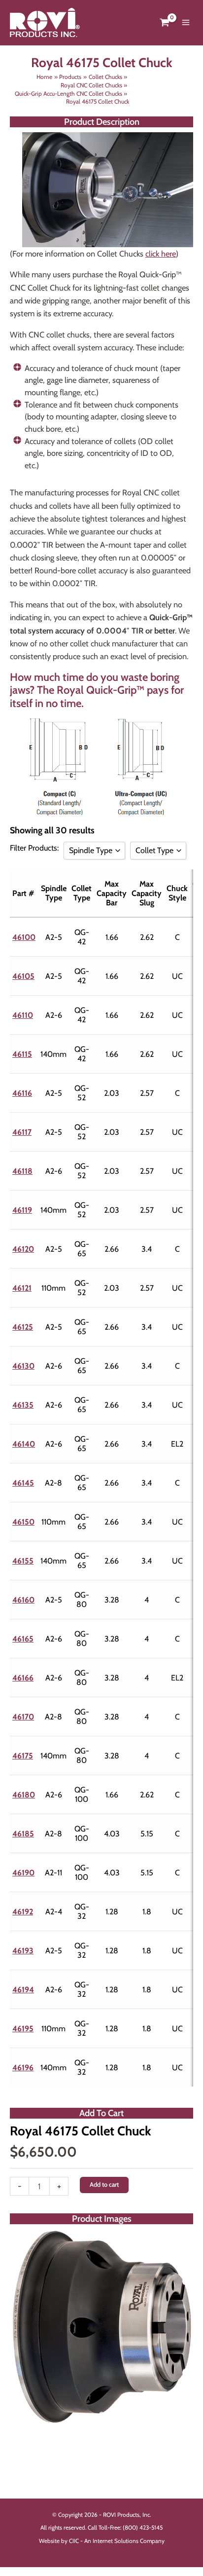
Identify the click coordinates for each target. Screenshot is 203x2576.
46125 (23, 1327)
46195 (23, 2029)
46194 (23, 1990)
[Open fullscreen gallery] (183, 2415)
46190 (23, 1873)
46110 (23, 1015)
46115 (22, 1054)
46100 (24, 937)
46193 (23, 1951)
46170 (23, 1717)
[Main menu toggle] (186, 23)
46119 (22, 1210)
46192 (23, 1912)
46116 (22, 1093)
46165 (23, 1639)
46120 (23, 1249)
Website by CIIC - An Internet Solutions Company (102, 2541)
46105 (23, 976)
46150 (23, 1522)
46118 (22, 1171)
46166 (23, 1678)
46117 (22, 1132)
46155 (23, 1561)
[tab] (101, 2414)
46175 (23, 1756)
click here (161, 254)
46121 (22, 1288)
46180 (24, 1795)
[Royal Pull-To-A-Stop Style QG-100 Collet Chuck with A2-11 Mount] (101, 2327)
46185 (23, 1834)
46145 (23, 1483)
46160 (23, 1600)
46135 (23, 1405)
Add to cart (104, 2184)
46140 (24, 1444)
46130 (23, 1366)
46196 (23, 2068)
